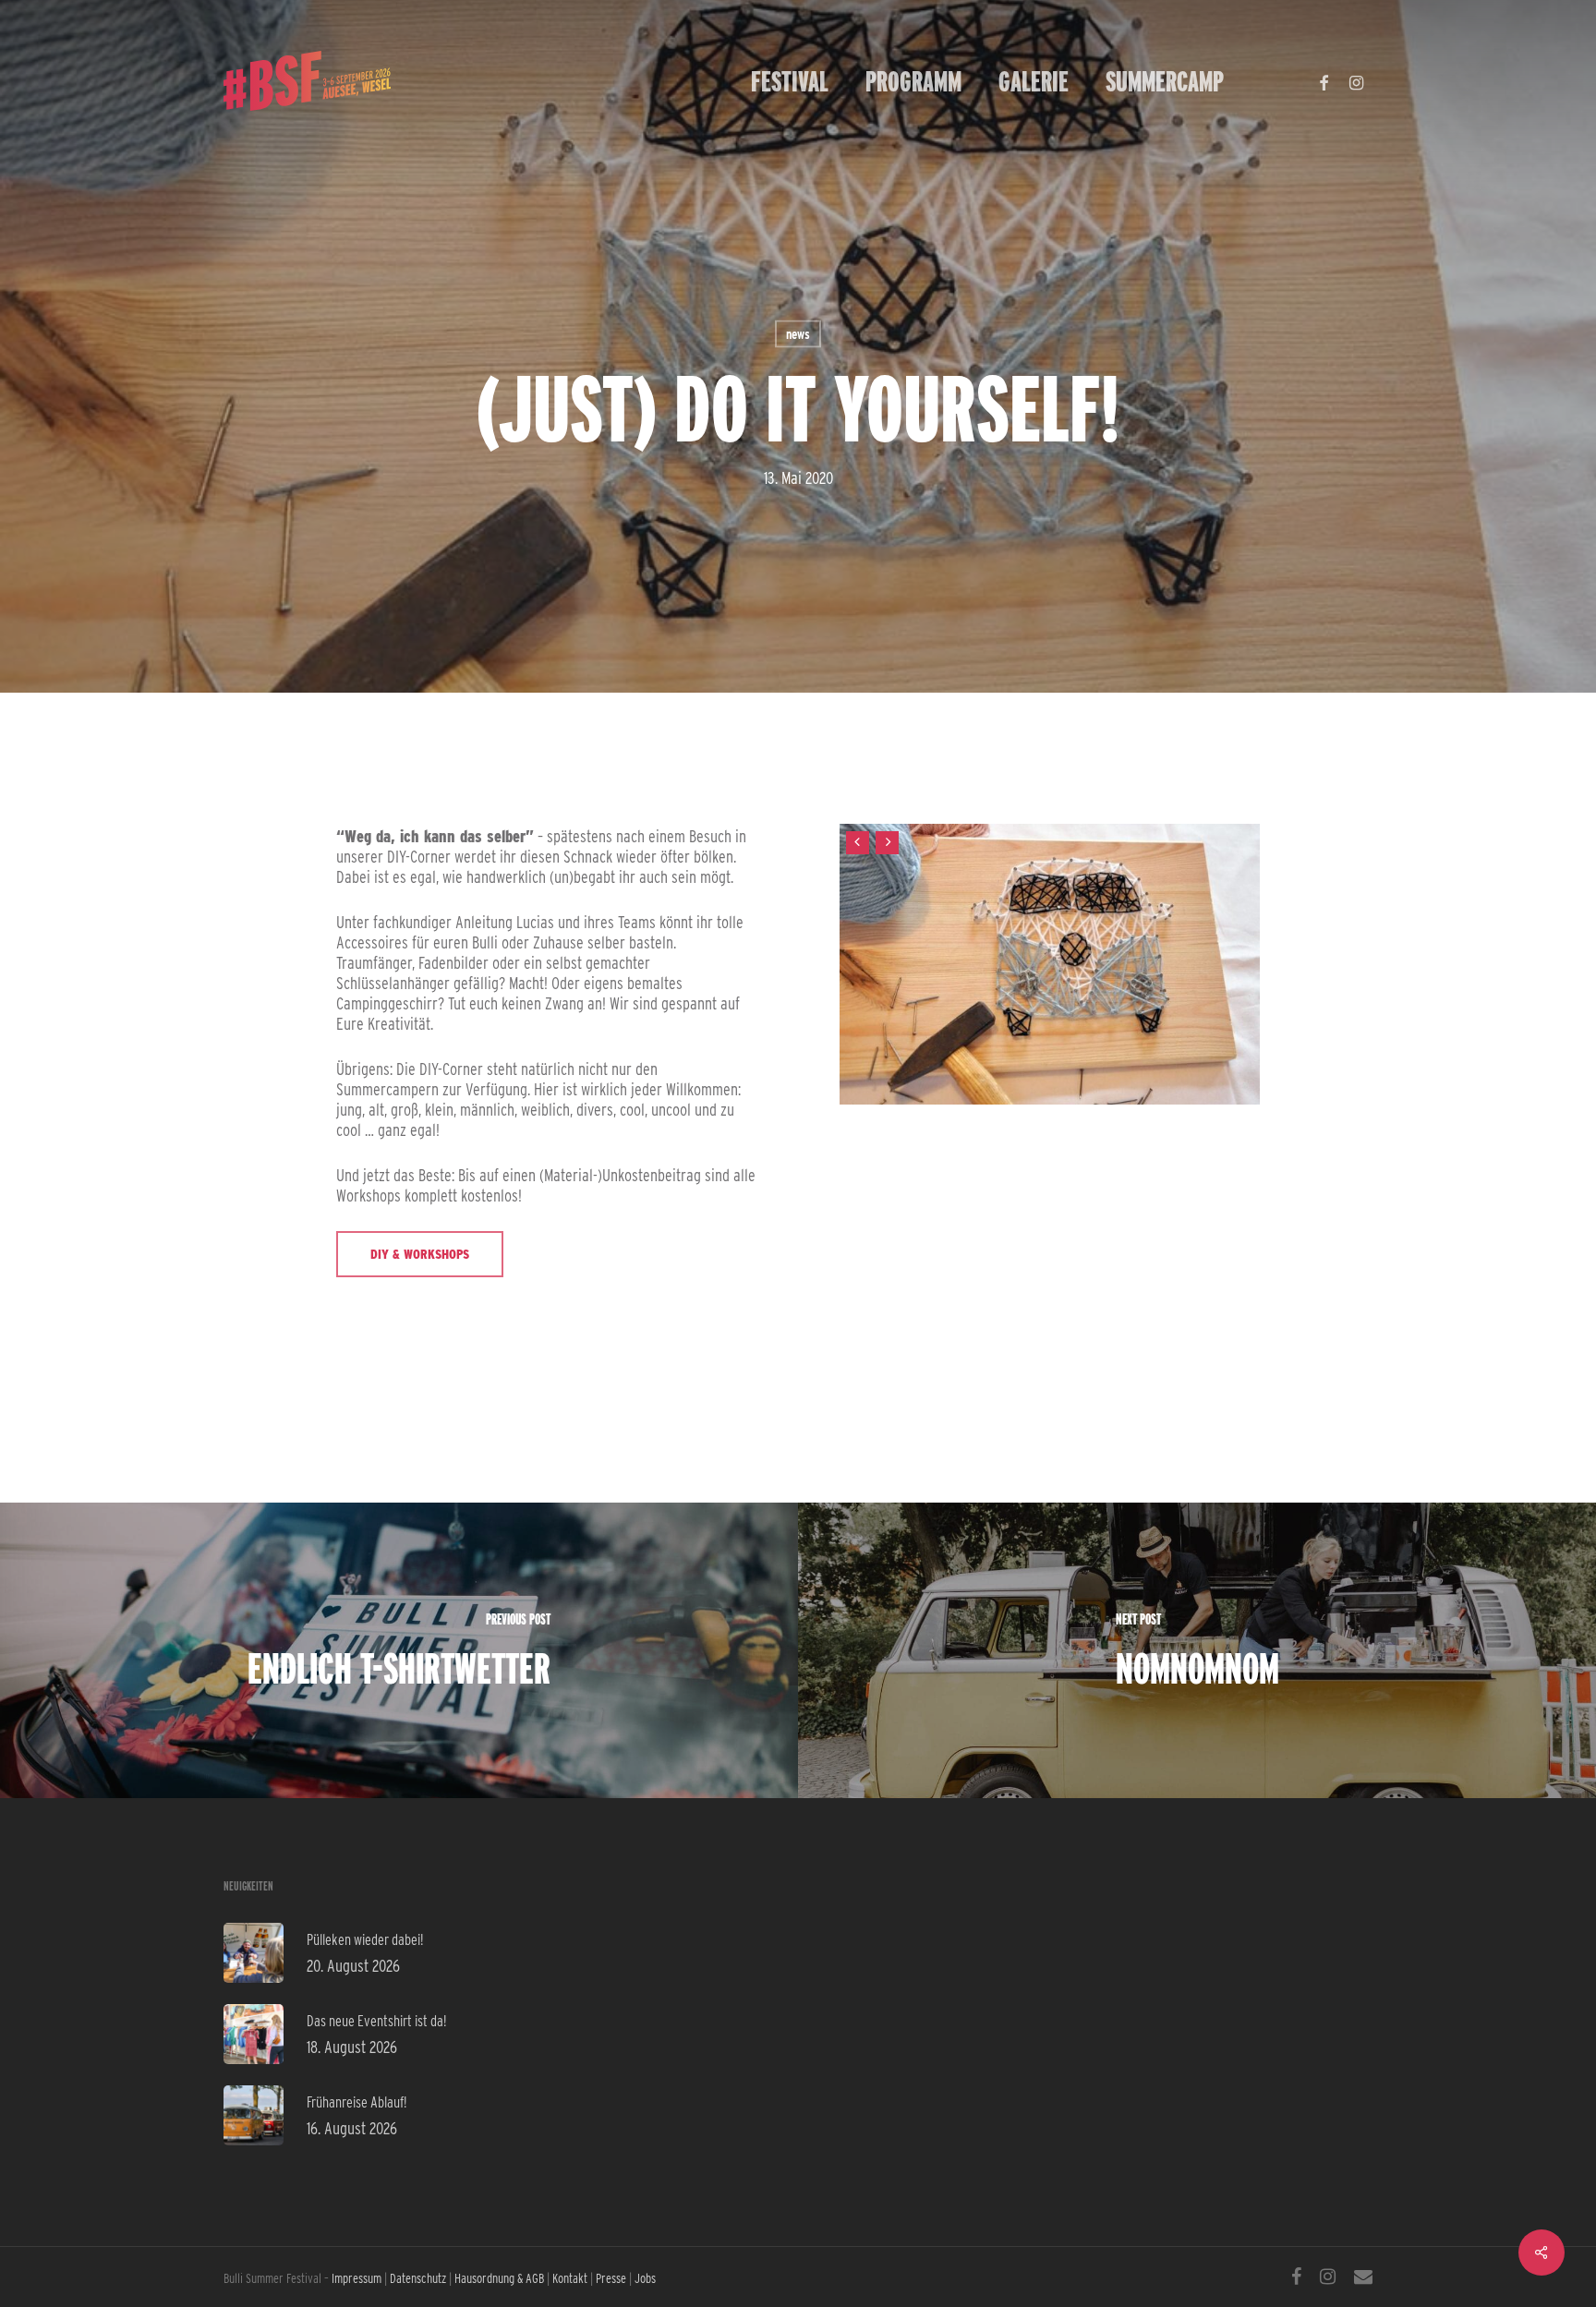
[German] (1261, 81)
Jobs (645, 2278)
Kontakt (570, 2278)
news (798, 334)
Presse (611, 2278)
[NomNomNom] (1197, 1650)
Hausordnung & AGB (499, 2278)
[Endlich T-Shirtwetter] (399, 1650)
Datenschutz (418, 2278)
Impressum (357, 2278)
